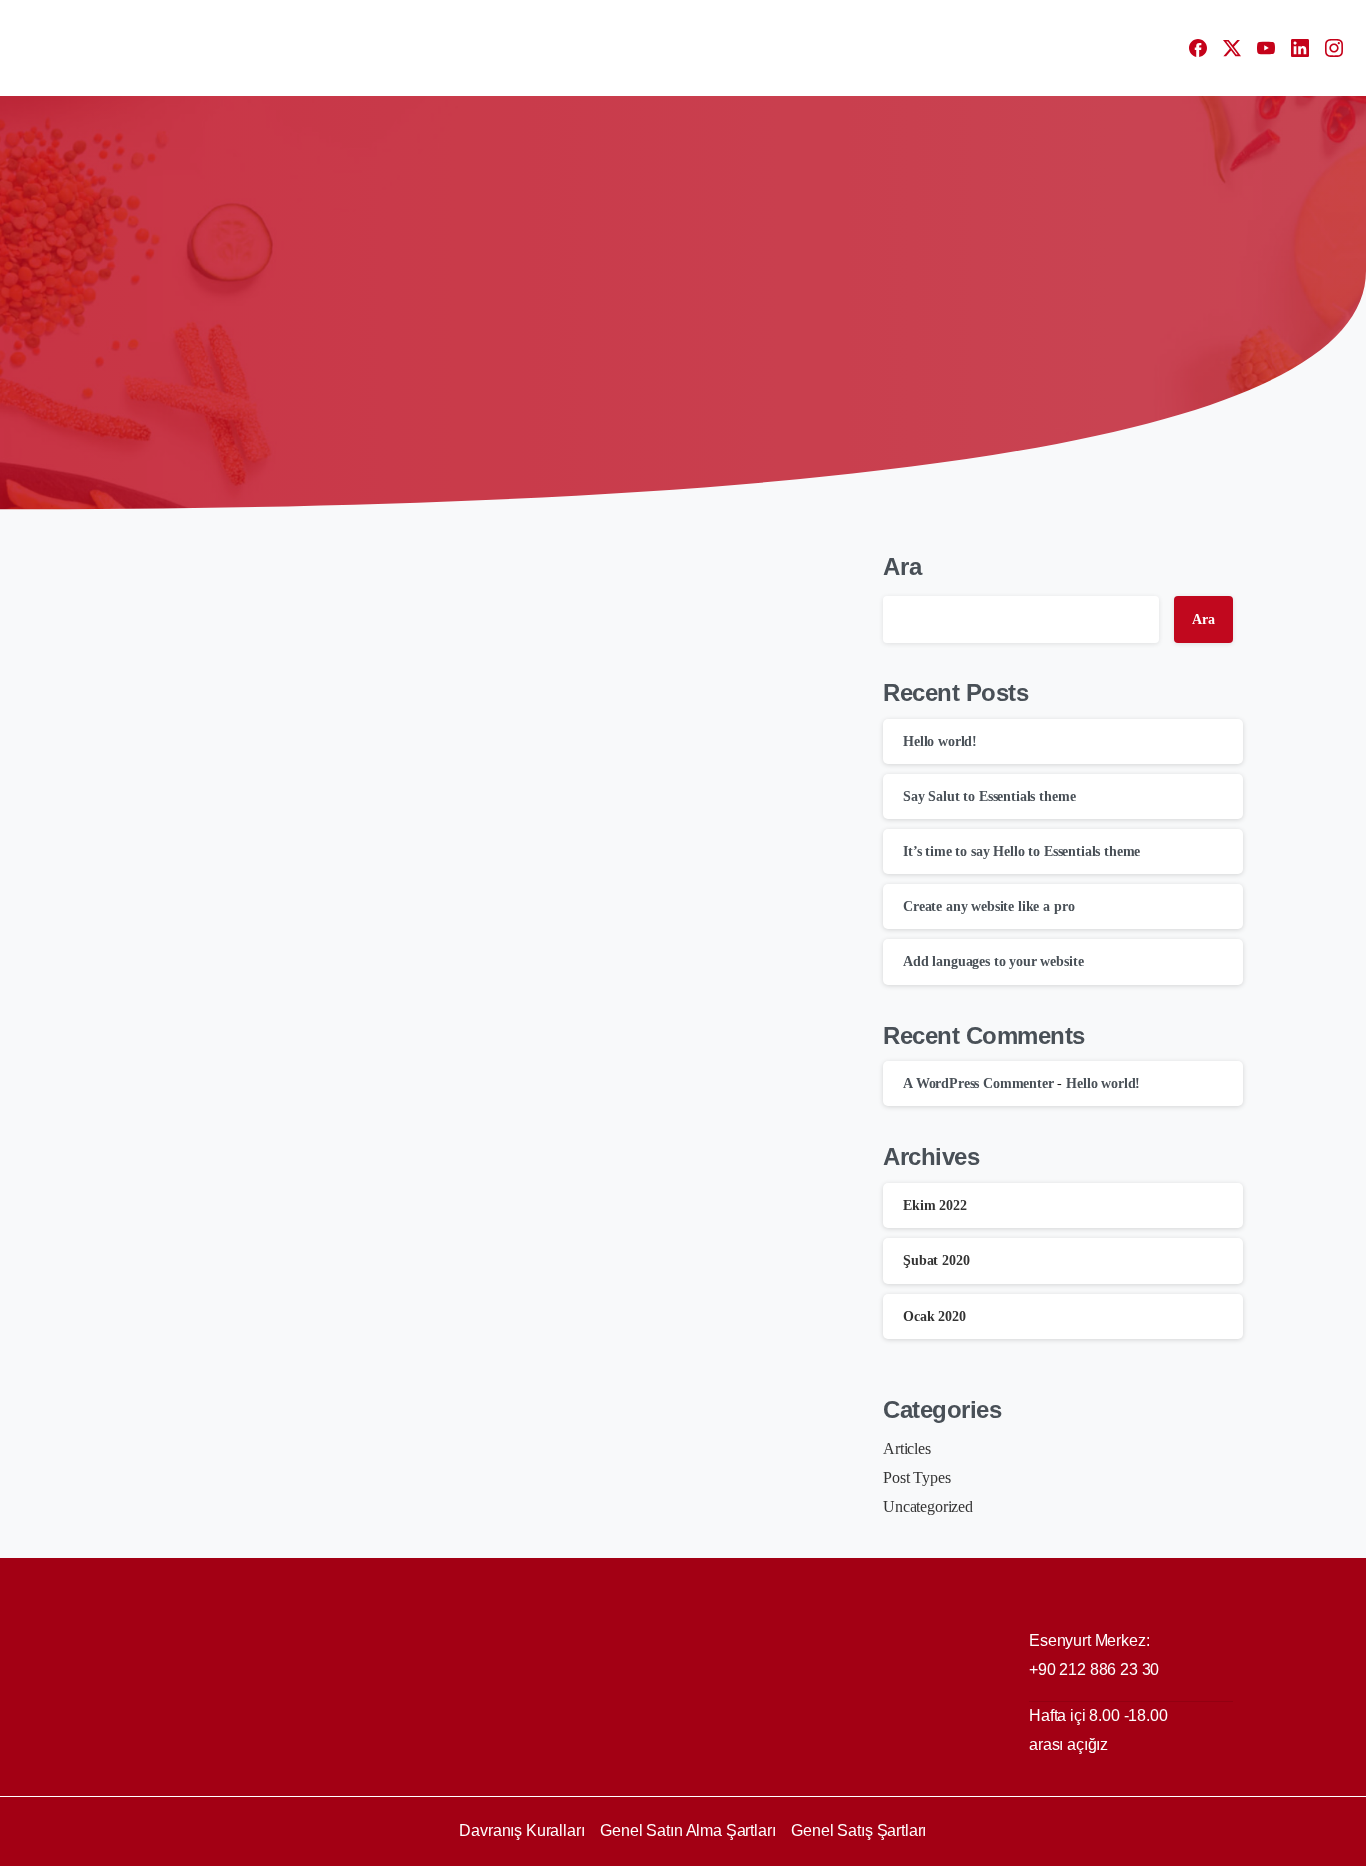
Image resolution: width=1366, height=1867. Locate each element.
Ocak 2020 (934, 1316)
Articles (907, 1448)
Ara (902, 566)
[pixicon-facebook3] (1063, 1850)
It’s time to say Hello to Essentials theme (1021, 851)
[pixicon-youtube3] (1143, 1850)
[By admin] (155, 598)
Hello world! (225, 864)
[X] (1232, 48)
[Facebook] (1198, 48)
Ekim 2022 (935, 1205)
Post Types (916, 1477)
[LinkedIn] (1300, 48)
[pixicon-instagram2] (1223, 1850)
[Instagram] (1334, 48)
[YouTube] (1266, 48)
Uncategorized (695, 324)
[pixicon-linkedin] (1183, 1850)
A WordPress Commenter (978, 1083)
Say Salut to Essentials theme (989, 796)
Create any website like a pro (988, 906)
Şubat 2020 (936, 1260)
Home (602, 324)
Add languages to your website (993, 961)
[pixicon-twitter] (1103, 1850)
